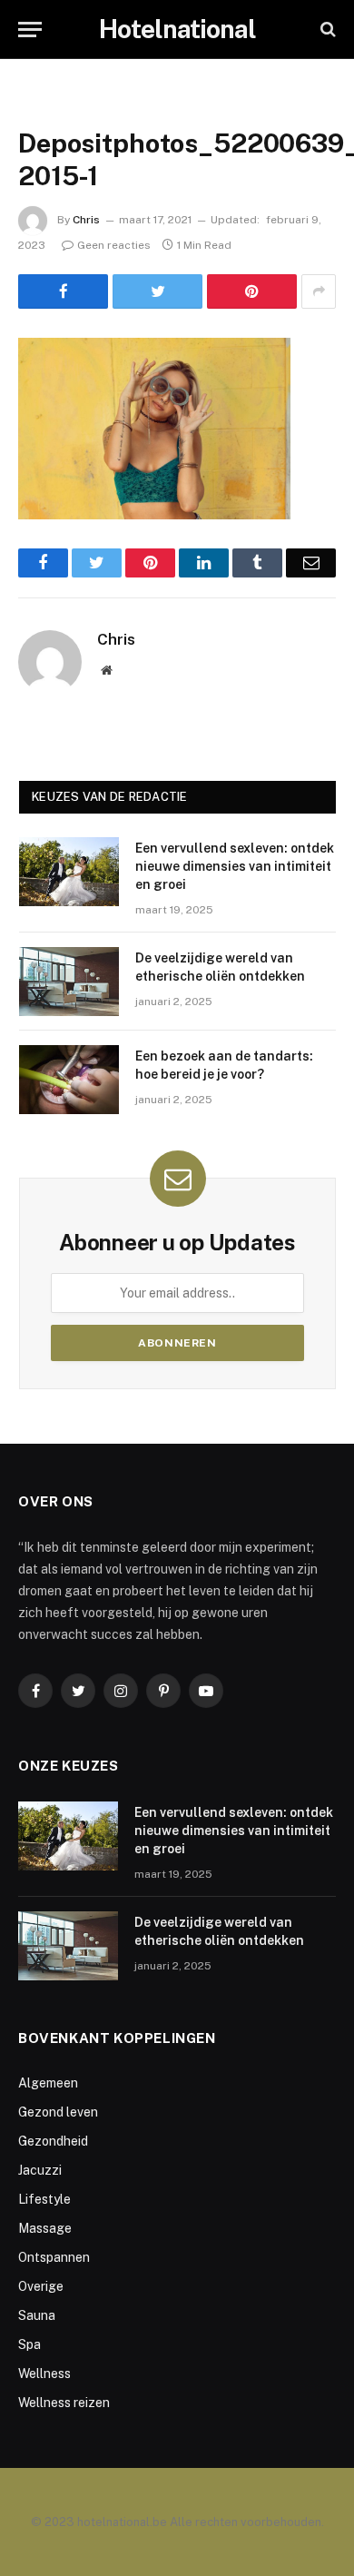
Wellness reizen (64, 2403)
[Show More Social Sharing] (319, 291)
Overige (41, 2286)
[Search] (326, 30)
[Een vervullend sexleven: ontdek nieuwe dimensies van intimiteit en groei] (69, 872)
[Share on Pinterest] (252, 291)
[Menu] (30, 30)
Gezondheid (53, 2141)
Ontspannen (54, 2257)
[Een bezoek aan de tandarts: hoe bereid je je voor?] (69, 1080)
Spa (29, 2344)
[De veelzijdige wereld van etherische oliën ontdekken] (69, 982)
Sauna (37, 2315)
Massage (45, 2228)
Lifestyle (44, 2199)
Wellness (44, 2374)
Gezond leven (58, 2112)
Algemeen (48, 2083)
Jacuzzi (40, 2170)
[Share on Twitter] (157, 291)
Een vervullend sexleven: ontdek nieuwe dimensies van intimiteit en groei (235, 866)
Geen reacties (114, 245)
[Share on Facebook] (63, 291)
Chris (86, 220)
